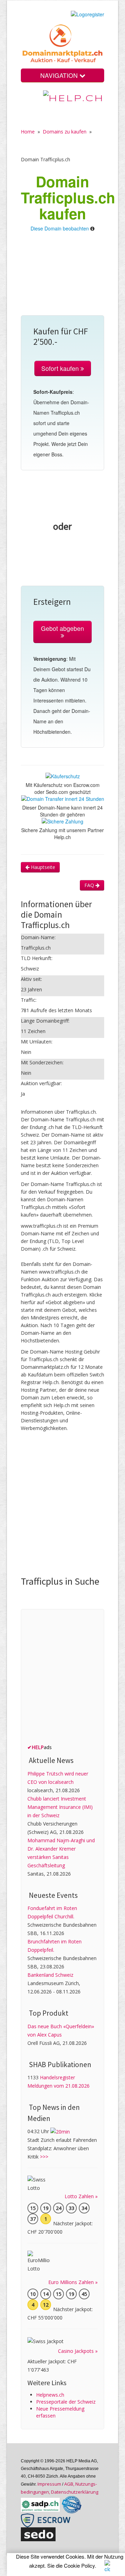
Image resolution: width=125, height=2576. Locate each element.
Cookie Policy (79, 2565)
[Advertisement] (62, 277)
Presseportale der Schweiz (66, 2402)
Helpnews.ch (50, 2395)
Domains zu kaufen (65, 132)
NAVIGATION (60, 75)
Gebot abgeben (62, 628)
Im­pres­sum (49, 2484)
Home (28, 132)
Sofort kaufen (61, 368)
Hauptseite (42, 867)
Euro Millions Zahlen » (73, 2282)
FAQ (90, 885)
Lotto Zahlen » (81, 2196)
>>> (44, 2157)
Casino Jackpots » (78, 2351)
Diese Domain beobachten (60, 228)
